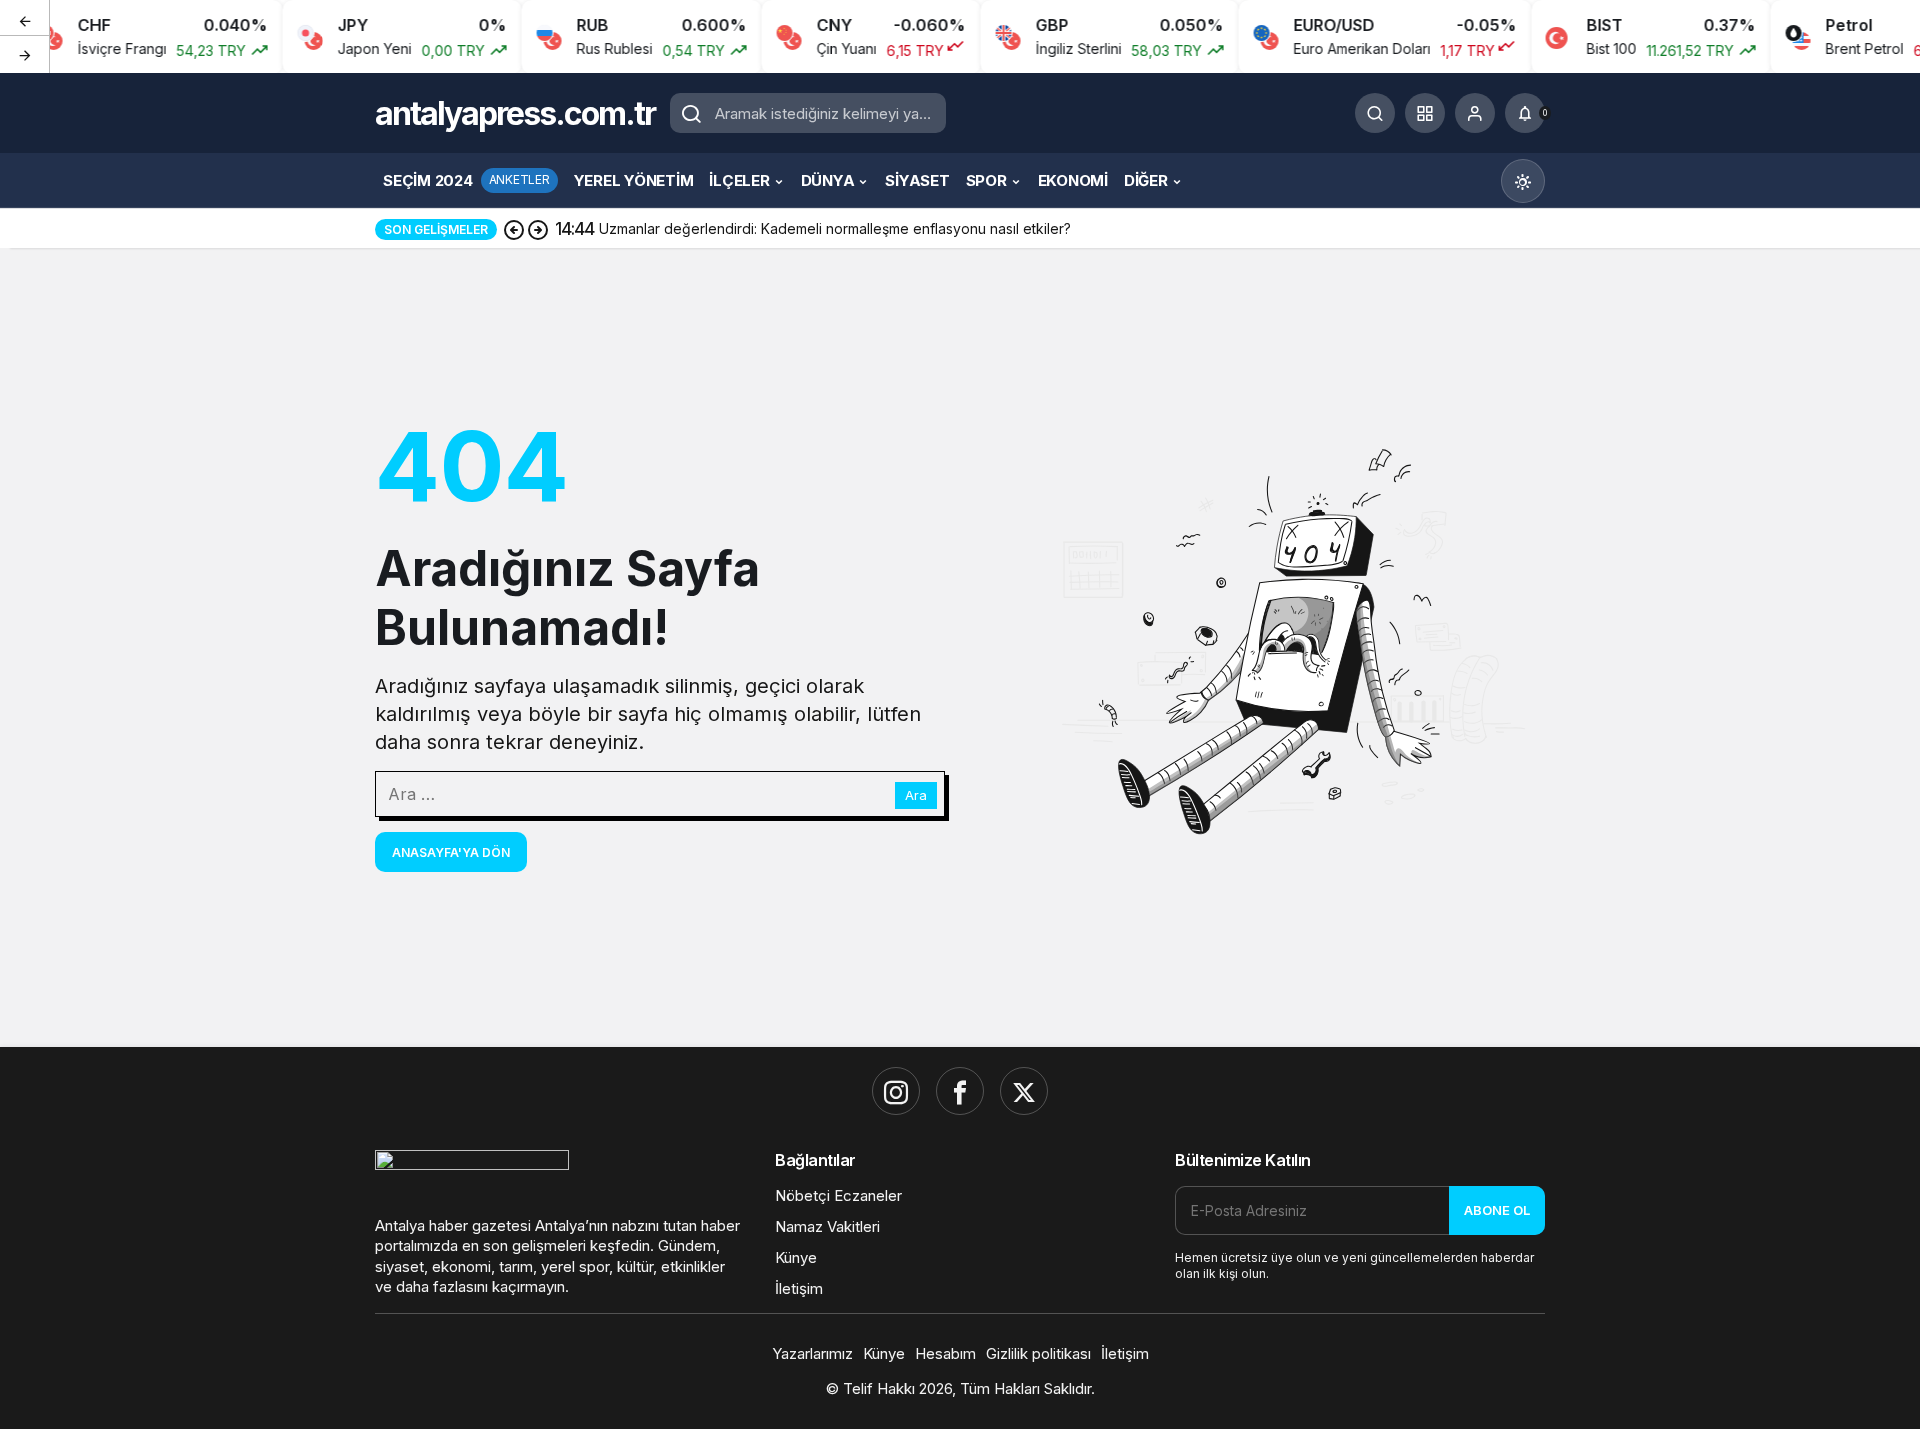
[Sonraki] (25, 54)
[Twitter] (1024, 1091)
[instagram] (896, 1091)
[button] (1425, 113)
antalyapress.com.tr (515, 113)
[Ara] (1375, 113)
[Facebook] (960, 1091)
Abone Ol (1497, 1210)
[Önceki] (25, 19)
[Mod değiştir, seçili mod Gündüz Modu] (1523, 181)
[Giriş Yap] (1475, 113)
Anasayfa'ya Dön (451, 852)
